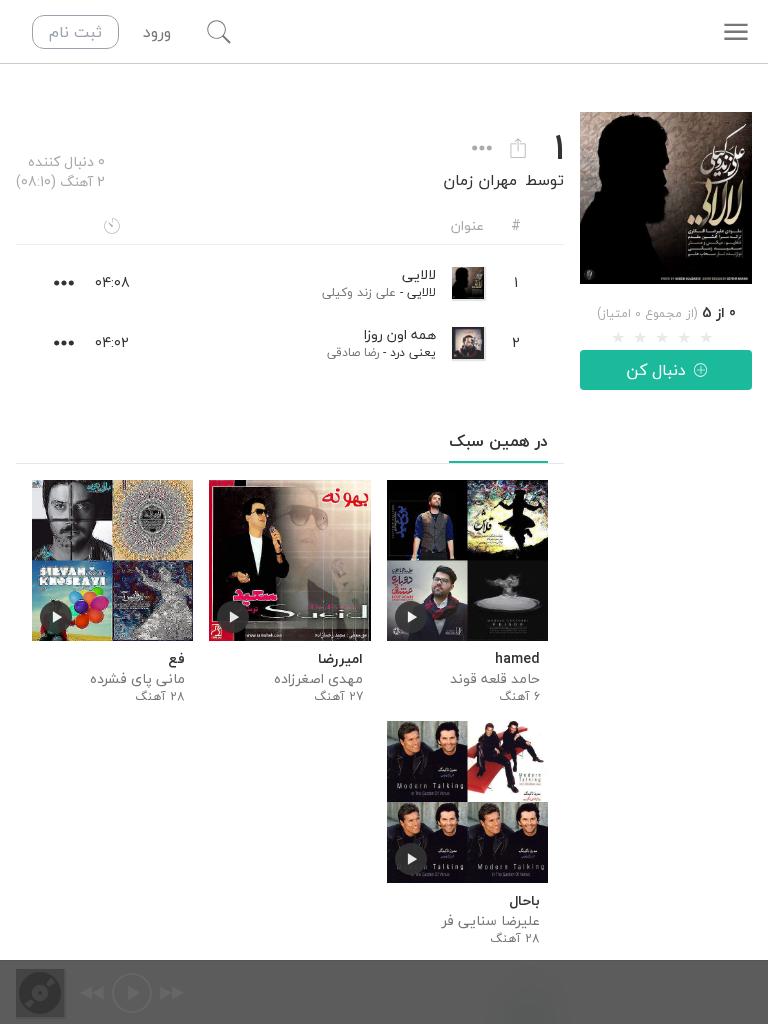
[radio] (618, 338)
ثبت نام (75, 32)
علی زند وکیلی (359, 292)
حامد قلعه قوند (495, 679)
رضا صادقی (353, 352)
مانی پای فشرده (137, 679)
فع (176, 659)
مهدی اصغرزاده (318, 679)
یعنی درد (413, 352)
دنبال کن (656, 370)
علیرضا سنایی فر (491, 921)
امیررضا (340, 659)
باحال (524, 901)
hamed (517, 659)
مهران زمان (480, 180)
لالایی (421, 292)
